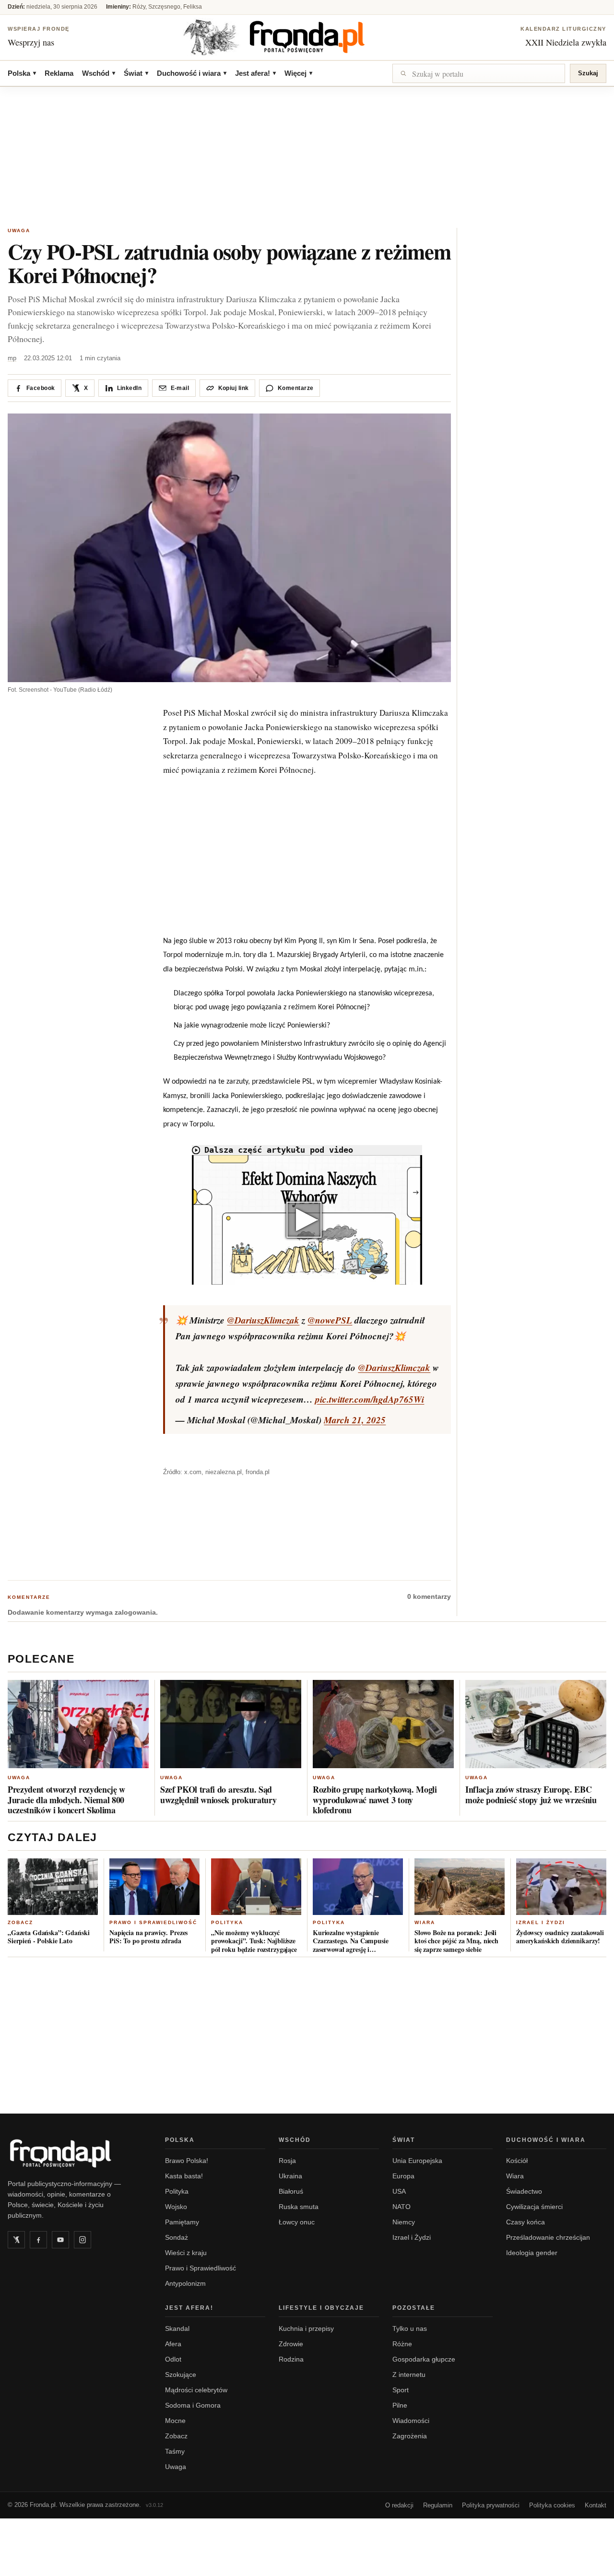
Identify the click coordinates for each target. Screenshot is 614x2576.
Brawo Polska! (187, 2161)
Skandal (177, 2328)
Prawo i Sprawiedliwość (153, 1922)
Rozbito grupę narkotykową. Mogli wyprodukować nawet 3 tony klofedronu (375, 1800)
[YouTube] (60, 2240)
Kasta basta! (184, 2176)
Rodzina (291, 2359)
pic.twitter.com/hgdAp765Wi (370, 1399)
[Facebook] (38, 2240)
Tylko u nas (410, 2328)
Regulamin (438, 2505)
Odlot (173, 2359)
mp (12, 358)
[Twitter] (16, 2240)
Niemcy (404, 2222)
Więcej (298, 73)
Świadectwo (524, 2191)
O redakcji (399, 2505)
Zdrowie (291, 2344)
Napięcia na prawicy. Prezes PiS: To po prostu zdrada (148, 1937)
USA (399, 2191)
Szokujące (181, 2375)
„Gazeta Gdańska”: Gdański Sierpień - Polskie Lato (49, 1937)
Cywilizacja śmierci (534, 2207)
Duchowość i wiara (192, 73)
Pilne (400, 2405)
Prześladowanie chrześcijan (548, 2237)
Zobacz (20, 1922)
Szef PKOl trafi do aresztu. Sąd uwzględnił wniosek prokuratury (218, 1795)
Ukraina (290, 2176)
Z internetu (409, 2375)
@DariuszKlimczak (263, 1320)
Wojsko (176, 2207)
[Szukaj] (479, 73)
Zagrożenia (410, 2436)
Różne (402, 2344)
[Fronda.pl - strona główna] (75, 2153)
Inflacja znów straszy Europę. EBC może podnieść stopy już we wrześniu (531, 1795)
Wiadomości (411, 2421)
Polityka (227, 1922)
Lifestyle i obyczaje (321, 2308)
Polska (22, 73)
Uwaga (19, 230)
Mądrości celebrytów (196, 2390)
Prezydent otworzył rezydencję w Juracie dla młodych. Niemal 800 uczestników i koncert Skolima (66, 1800)
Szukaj (588, 73)
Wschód (99, 73)
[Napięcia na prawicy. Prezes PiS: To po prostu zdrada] (154, 1887)
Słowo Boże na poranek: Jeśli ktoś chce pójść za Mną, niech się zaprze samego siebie (456, 1941)
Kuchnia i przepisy (306, 2328)
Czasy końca (525, 2222)
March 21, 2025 (355, 1420)
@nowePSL (330, 1320)
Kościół (517, 2161)
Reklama (59, 73)
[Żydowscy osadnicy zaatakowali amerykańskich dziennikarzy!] (561, 1887)
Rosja (287, 2161)
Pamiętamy (182, 2222)
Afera (173, 2344)
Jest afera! (255, 73)
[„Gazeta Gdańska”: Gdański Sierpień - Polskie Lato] (53, 1887)
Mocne (175, 2421)
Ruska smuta (299, 2207)
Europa (403, 2176)
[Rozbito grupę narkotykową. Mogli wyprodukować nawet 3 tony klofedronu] (383, 1724)
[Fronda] (307, 37)
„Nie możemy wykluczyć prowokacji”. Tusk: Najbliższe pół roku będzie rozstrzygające (254, 1941)
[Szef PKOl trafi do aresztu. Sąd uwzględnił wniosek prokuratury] (231, 1724)
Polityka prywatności (491, 2505)
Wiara (425, 1922)
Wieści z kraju (186, 2253)
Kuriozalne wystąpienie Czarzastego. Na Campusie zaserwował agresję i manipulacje (351, 1941)
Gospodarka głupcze (424, 2359)
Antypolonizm (185, 2283)
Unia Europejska (417, 2161)
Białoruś (291, 2191)
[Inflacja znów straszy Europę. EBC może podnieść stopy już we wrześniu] (536, 1724)
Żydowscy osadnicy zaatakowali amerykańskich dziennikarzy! (560, 1937)
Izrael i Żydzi (541, 1922)
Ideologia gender (532, 2253)
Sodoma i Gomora (193, 2405)
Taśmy (175, 2451)
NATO (401, 2207)
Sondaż (177, 2237)
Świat (136, 73)
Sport (401, 2390)
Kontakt (596, 2505)
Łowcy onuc (297, 2222)
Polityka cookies (552, 2505)
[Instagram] (83, 2240)
